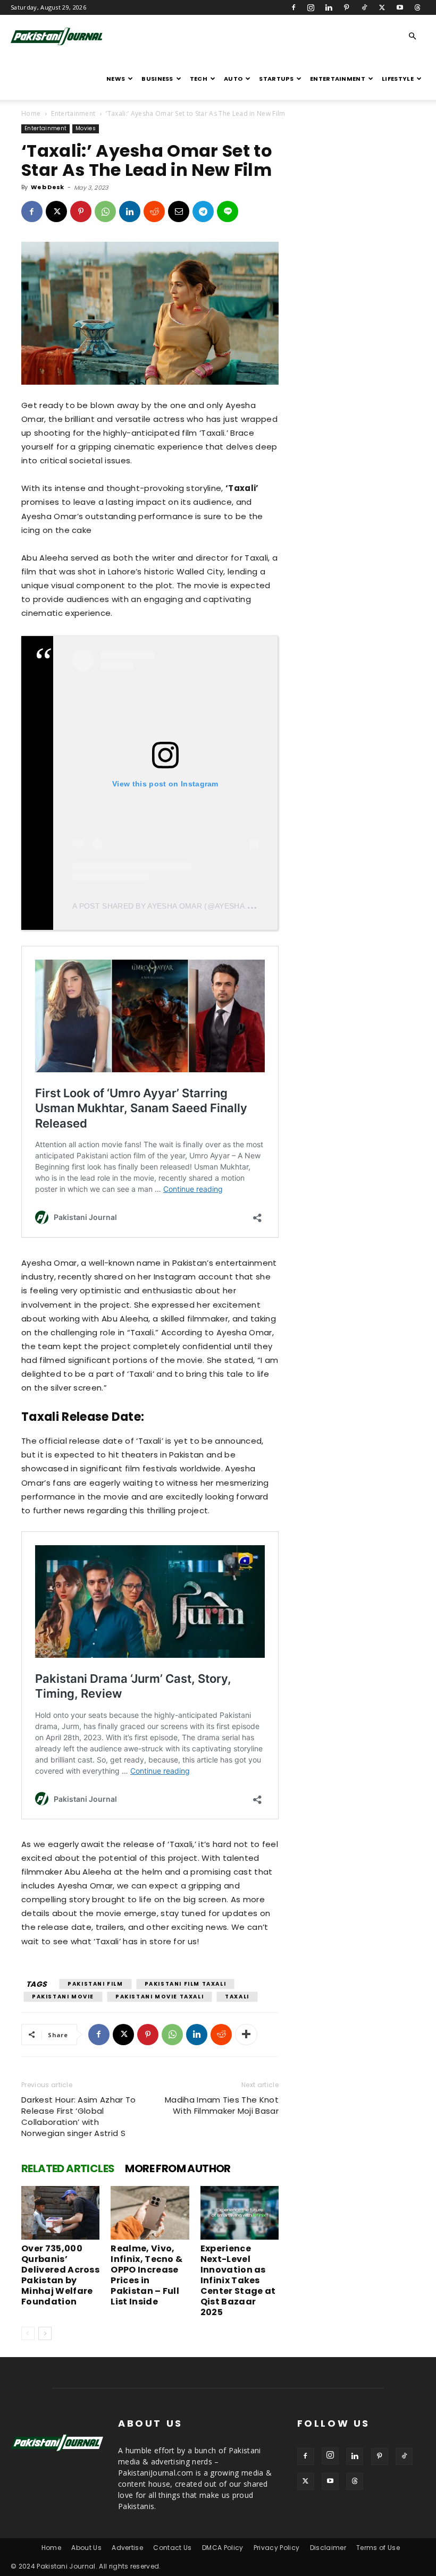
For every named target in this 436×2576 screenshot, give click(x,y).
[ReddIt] (154, 211)
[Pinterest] (347, 7)
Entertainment (338, 79)
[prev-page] (28, 2333)
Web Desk (48, 187)
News (116, 79)
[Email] (179, 211)
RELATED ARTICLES (68, 2168)
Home (31, 113)
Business (157, 79)
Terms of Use (378, 2548)
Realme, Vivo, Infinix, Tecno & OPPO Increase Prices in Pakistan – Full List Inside (146, 2275)
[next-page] (45, 2333)
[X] (382, 7)
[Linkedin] (329, 7)
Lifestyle (398, 79)
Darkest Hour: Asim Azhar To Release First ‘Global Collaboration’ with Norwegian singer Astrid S (79, 2116)
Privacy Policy (276, 2548)
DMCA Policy (223, 2548)
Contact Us (172, 2548)
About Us (86, 2548)
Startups (276, 79)
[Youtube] (400, 7)
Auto (233, 79)
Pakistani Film (95, 1984)
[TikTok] (364, 7)
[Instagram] (311, 7)
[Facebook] (294, 7)
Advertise (127, 2548)
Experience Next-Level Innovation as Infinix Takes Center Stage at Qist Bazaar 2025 (238, 2280)
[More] (246, 2035)
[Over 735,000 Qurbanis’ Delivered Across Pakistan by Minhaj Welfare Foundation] (60, 2213)
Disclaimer (328, 2548)
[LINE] (228, 211)
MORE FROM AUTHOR (178, 2168)
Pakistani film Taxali (186, 1984)
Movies (86, 128)
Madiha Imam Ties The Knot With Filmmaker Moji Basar (222, 2105)
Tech (199, 79)
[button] (413, 36)
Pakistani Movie (63, 1997)
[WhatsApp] (105, 211)
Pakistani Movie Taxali (160, 1997)
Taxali (237, 1997)
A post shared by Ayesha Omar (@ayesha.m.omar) (177, 906)
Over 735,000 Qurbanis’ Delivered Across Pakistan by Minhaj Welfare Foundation (60, 2275)
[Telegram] (203, 211)
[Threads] (417, 7)
